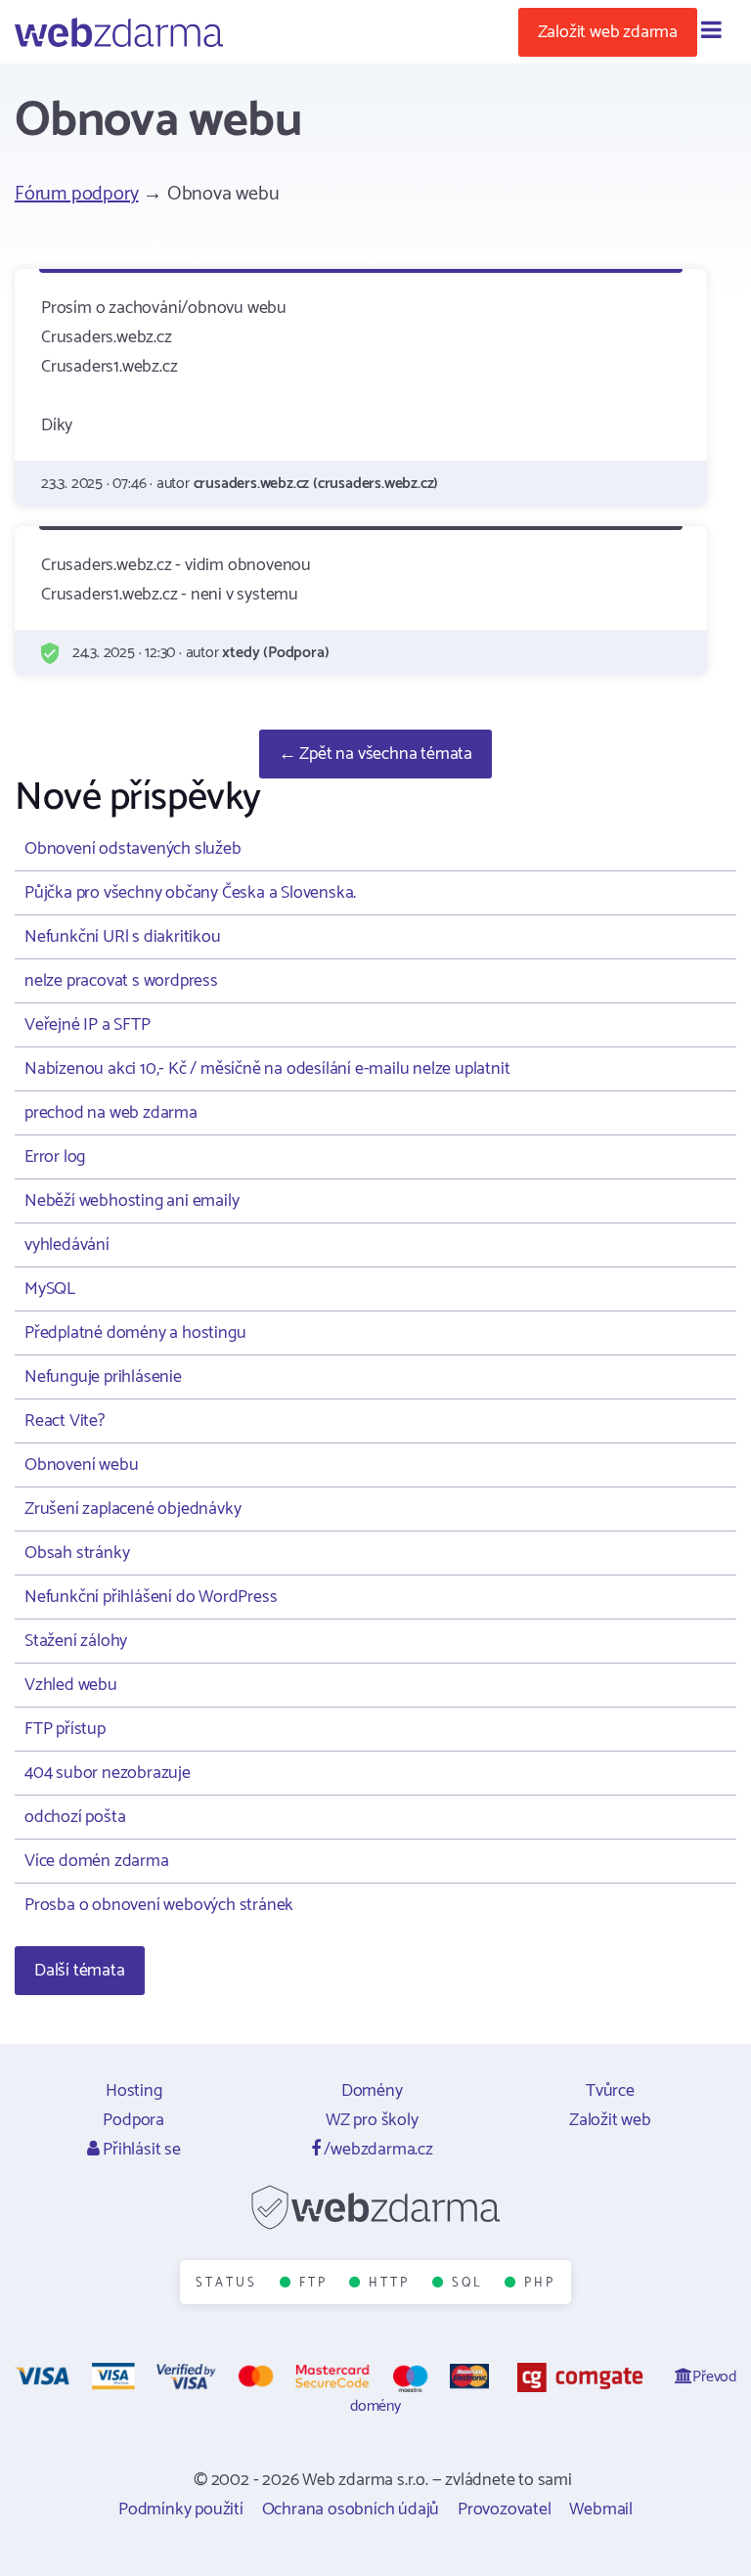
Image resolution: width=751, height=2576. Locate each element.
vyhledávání (67, 1245)
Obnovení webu (81, 1465)
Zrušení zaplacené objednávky (133, 1509)
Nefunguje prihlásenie (103, 1377)
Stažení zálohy (76, 1641)
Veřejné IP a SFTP (88, 1025)
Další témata (80, 1971)
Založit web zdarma (608, 32)
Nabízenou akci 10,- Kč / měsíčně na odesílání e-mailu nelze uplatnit (267, 1069)
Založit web (610, 2120)
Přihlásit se (139, 2150)
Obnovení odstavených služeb (133, 849)
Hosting (134, 2091)
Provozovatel (505, 2509)
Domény (372, 2091)
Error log (55, 1157)
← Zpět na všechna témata (375, 754)
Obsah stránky (77, 1553)
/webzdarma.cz (377, 2150)
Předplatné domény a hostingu (135, 1333)
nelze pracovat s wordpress (121, 981)
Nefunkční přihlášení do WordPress (151, 1597)
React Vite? (65, 1421)
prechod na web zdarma (111, 1113)
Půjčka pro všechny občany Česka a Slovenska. (190, 893)
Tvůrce (610, 2091)
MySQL (50, 1289)
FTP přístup (65, 1729)
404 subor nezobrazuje (108, 1773)
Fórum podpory (76, 194)
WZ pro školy (372, 2120)
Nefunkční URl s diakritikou (123, 937)
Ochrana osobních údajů (351, 2509)
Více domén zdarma (97, 1861)
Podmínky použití (181, 2509)
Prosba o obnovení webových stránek (159, 1905)
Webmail (601, 2509)
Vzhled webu (71, 1685)
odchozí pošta (75, 1817)
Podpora (133, 2120)
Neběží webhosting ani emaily (132, 1201)
